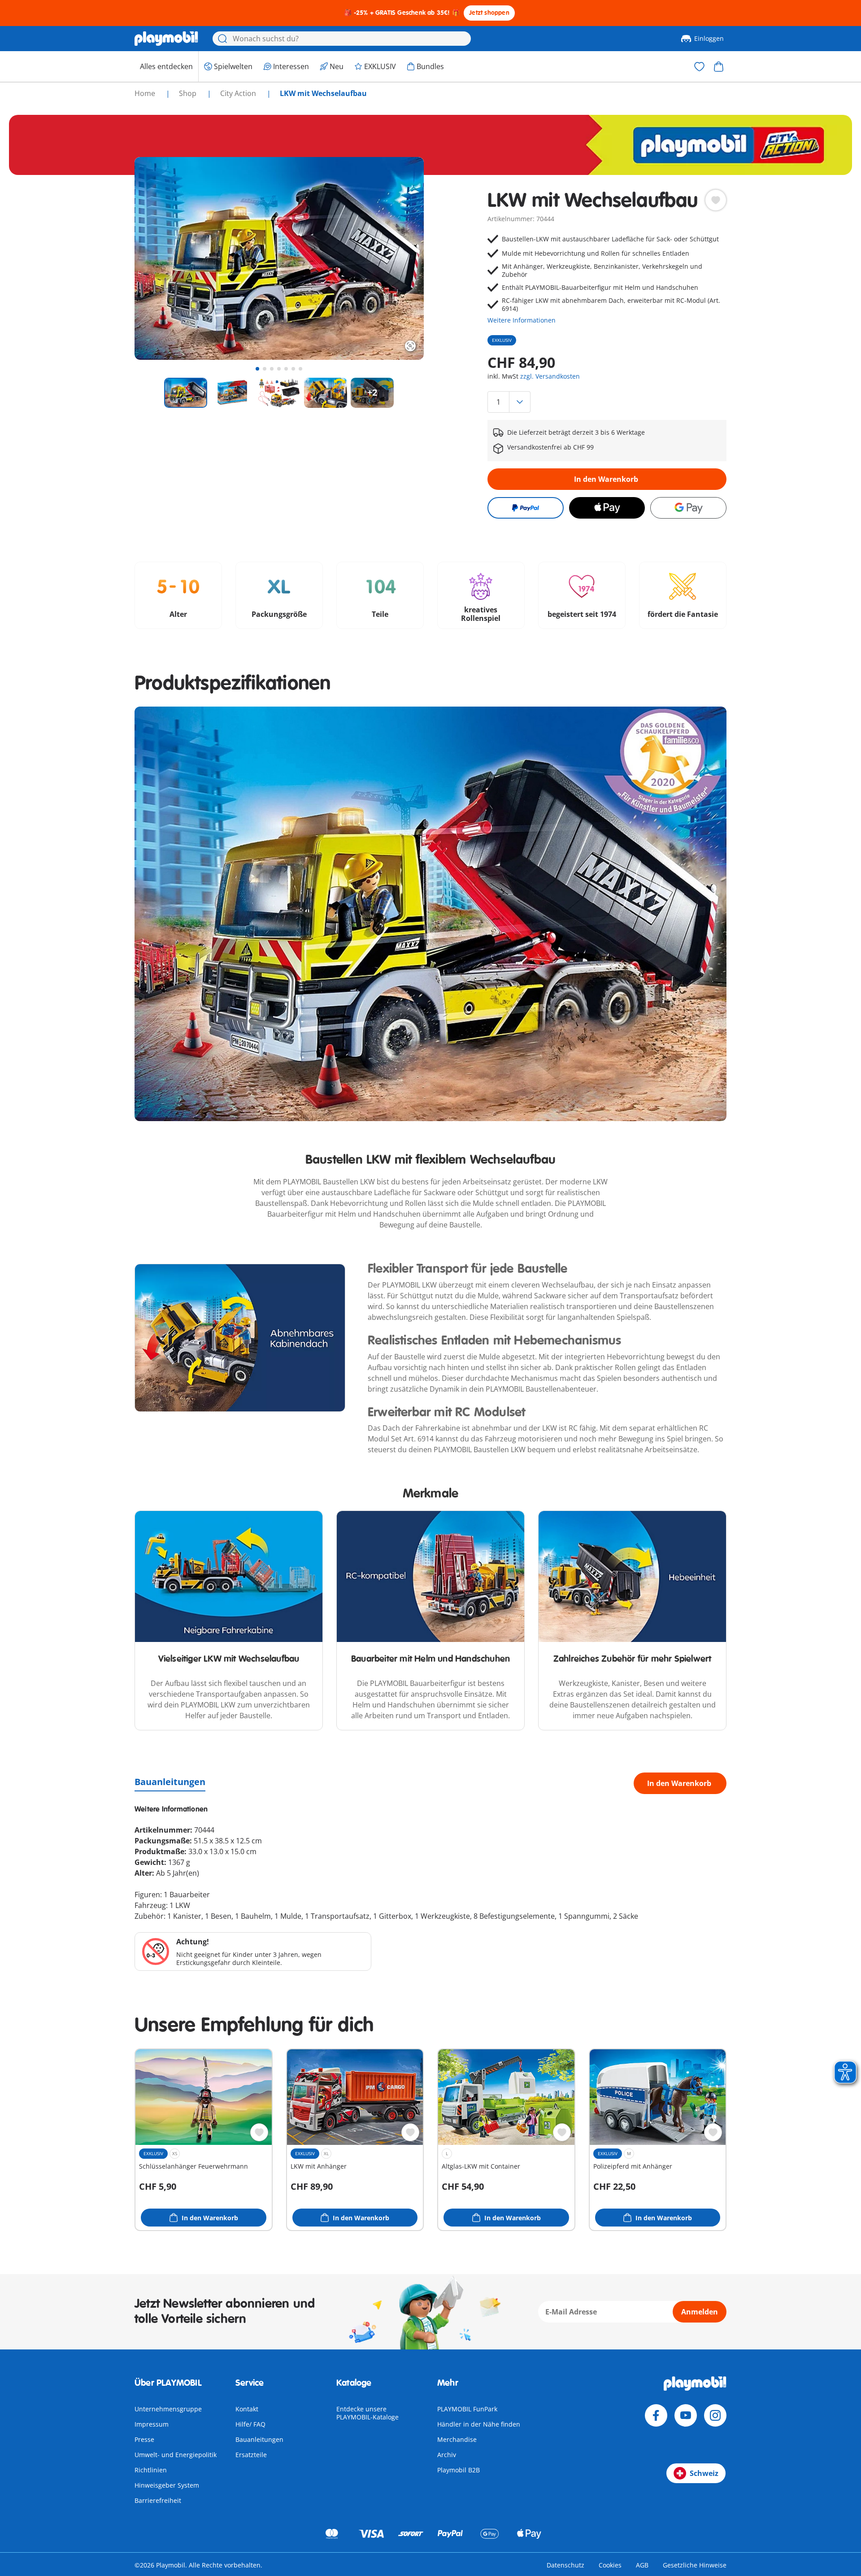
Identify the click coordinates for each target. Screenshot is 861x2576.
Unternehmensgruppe (168, 2409)
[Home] (166, 39)
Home (146, 93)
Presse (144, 2439)
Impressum (152, 2424)
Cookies (610, 2565)
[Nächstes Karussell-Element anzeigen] (400, 258)
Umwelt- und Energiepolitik (176, 2455)
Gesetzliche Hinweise (695, 2565)
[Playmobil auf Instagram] (715, 2415)
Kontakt (247, 2409)
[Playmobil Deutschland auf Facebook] (656, 2415)
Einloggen (709, 38)
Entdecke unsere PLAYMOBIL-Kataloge (367, 2413)
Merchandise (457, 2439)
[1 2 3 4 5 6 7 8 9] (607, 402)
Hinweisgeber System (167, 2485)
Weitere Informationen (522, 320)
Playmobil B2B (459, 2470)
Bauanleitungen (170, 1782)
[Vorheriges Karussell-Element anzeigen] (158, 258)
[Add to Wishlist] (716, 200)
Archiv (447, 2455)
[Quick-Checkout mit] (525, 508)
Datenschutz (565, 2565)
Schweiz (704, 2473)
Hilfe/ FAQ (250, 2424)
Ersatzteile (251, 2455)
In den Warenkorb (606, 479)
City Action (239, 93)
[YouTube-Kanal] (686, 2415)
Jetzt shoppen (489, 13)
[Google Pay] (688, 508)
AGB (642, 2565)
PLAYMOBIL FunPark (467, 2409)
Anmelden (700, 2312)
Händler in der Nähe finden (479, 2424)
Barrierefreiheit (158, 2500)
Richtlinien (151, 2470)
